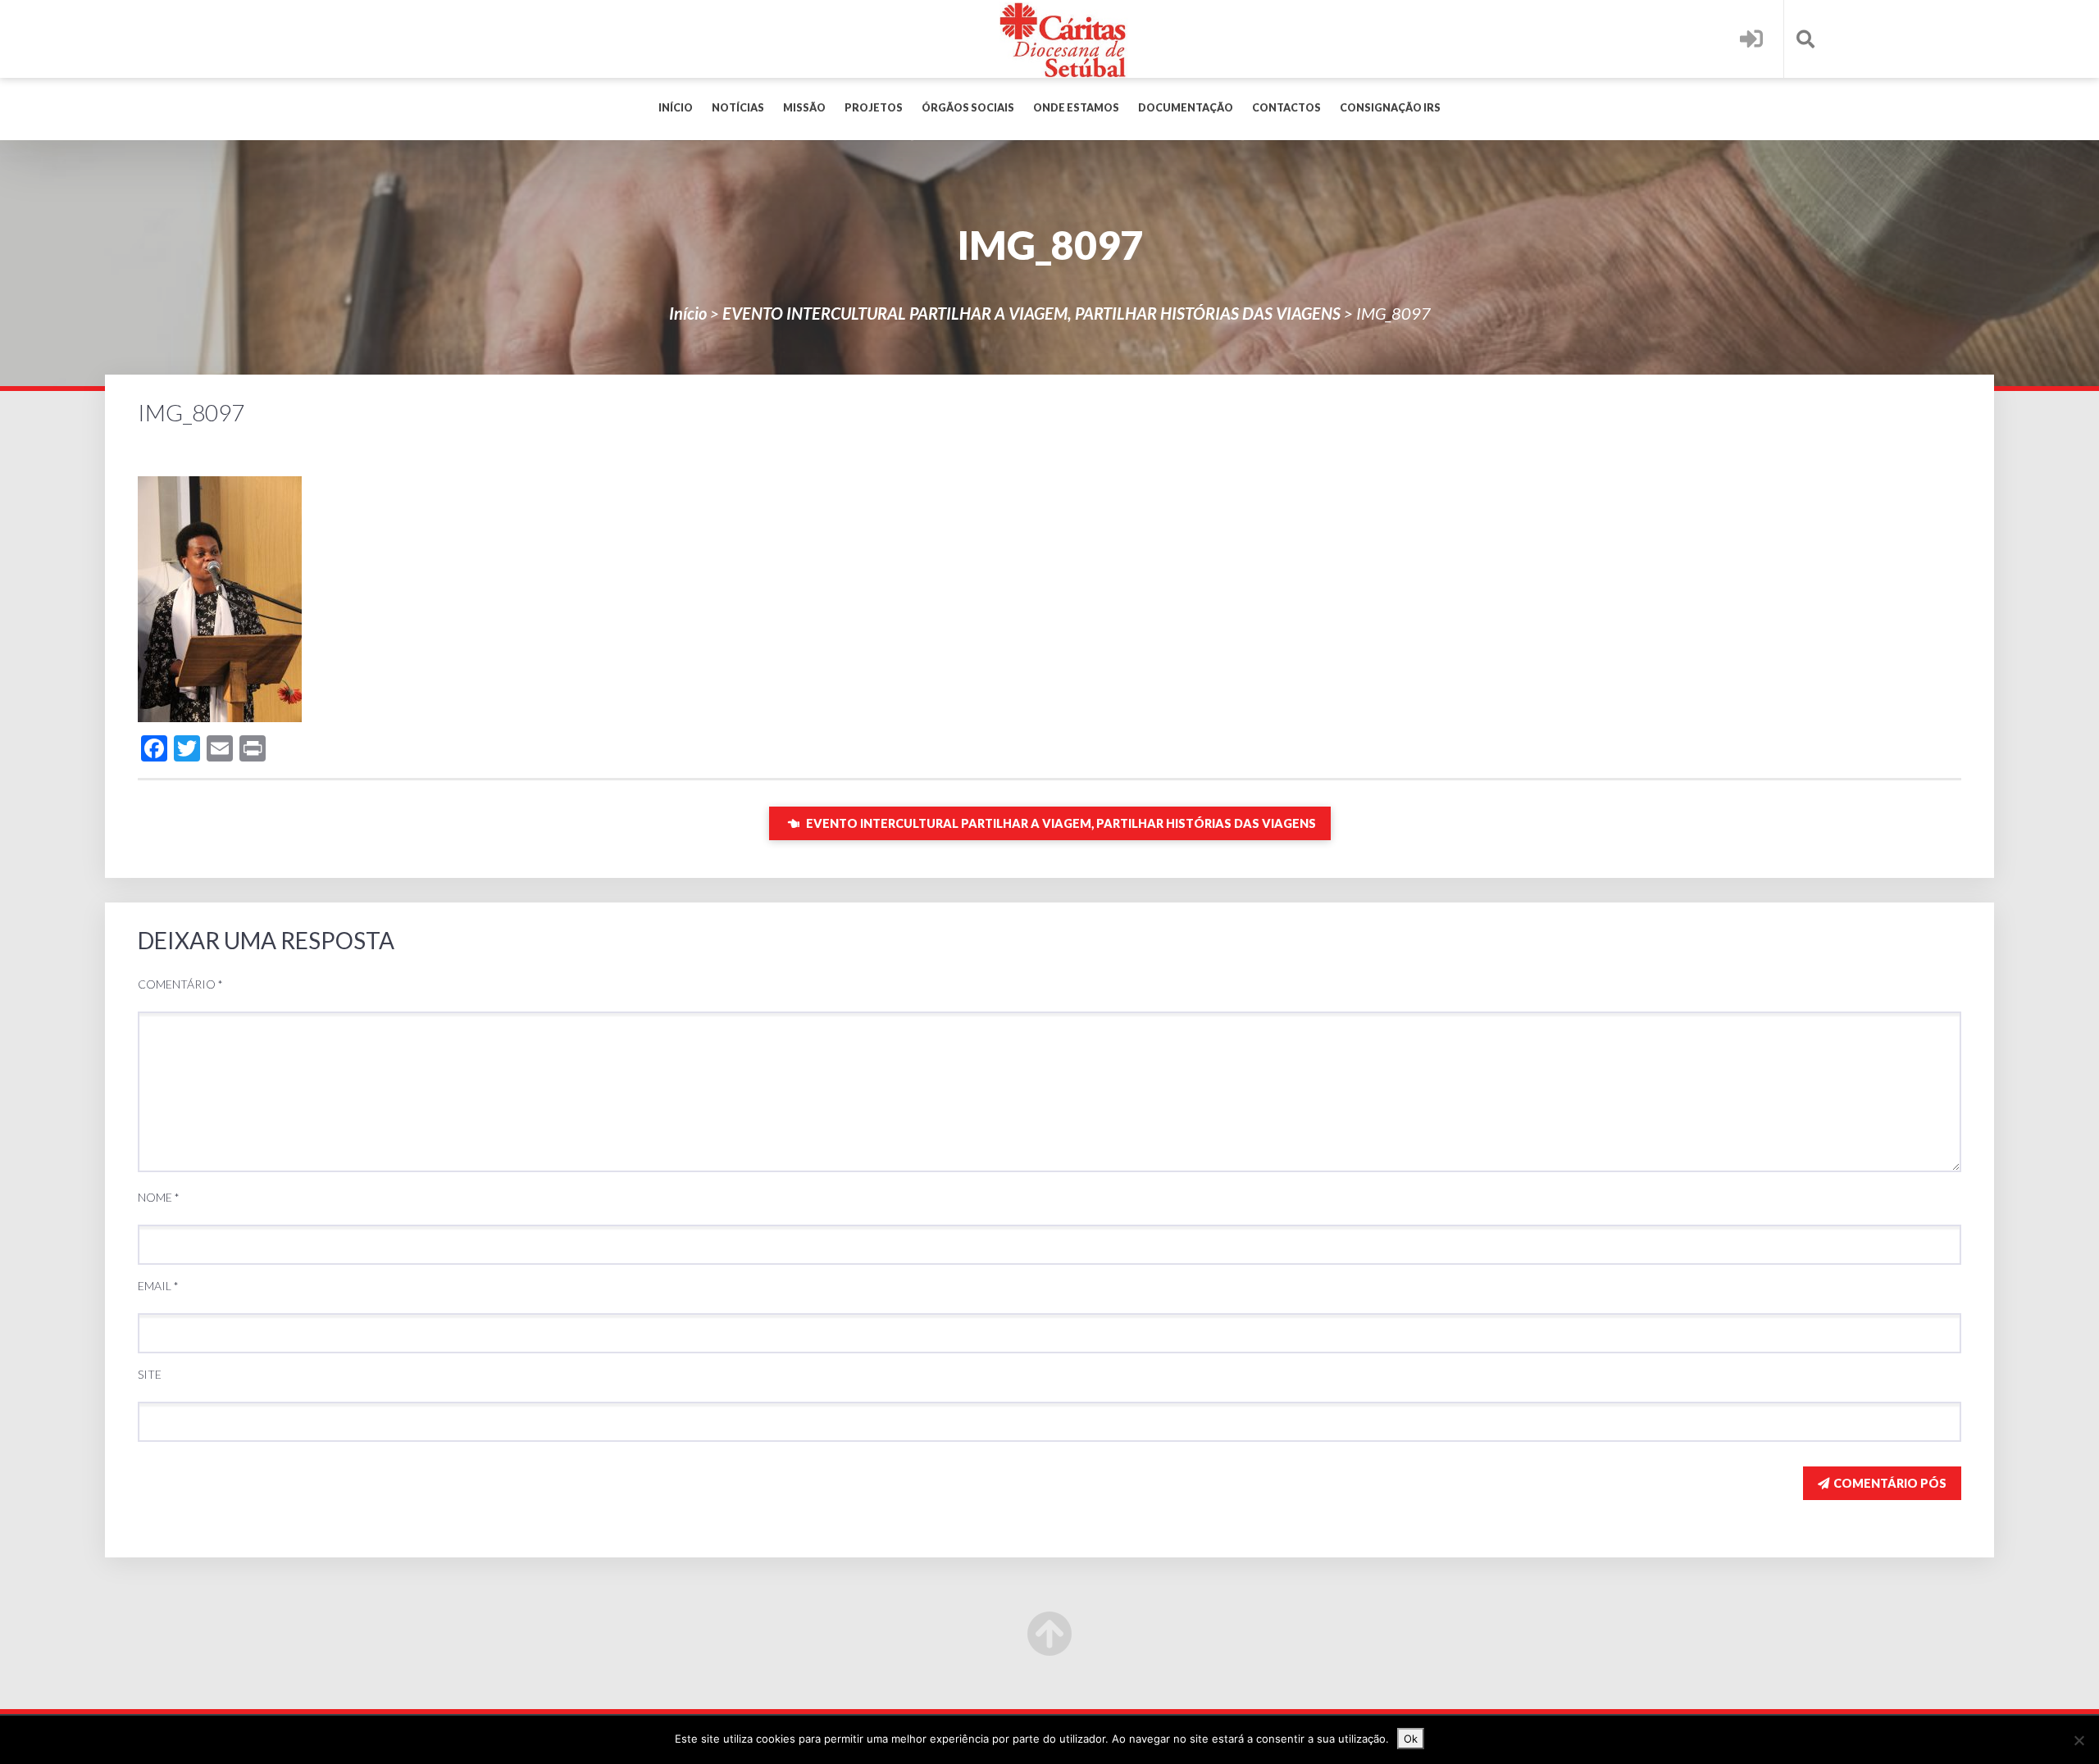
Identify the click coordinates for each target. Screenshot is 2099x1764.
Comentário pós (1890, 1483)
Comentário (180, 984)
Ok (1411, 1739)
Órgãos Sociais (968, 108)
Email (158, 1286)
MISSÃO (804, 108)
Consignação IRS (1390, 108)
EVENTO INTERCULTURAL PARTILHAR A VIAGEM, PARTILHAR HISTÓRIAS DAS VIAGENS (1031, 313)
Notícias (738, 108)
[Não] (2079, 1740)
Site (150, 1374)
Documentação (1186, 108)
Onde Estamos (1076, 108)
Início (676, 108)
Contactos (1286, 108)
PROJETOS (874, 108)
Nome (159, 1197)
